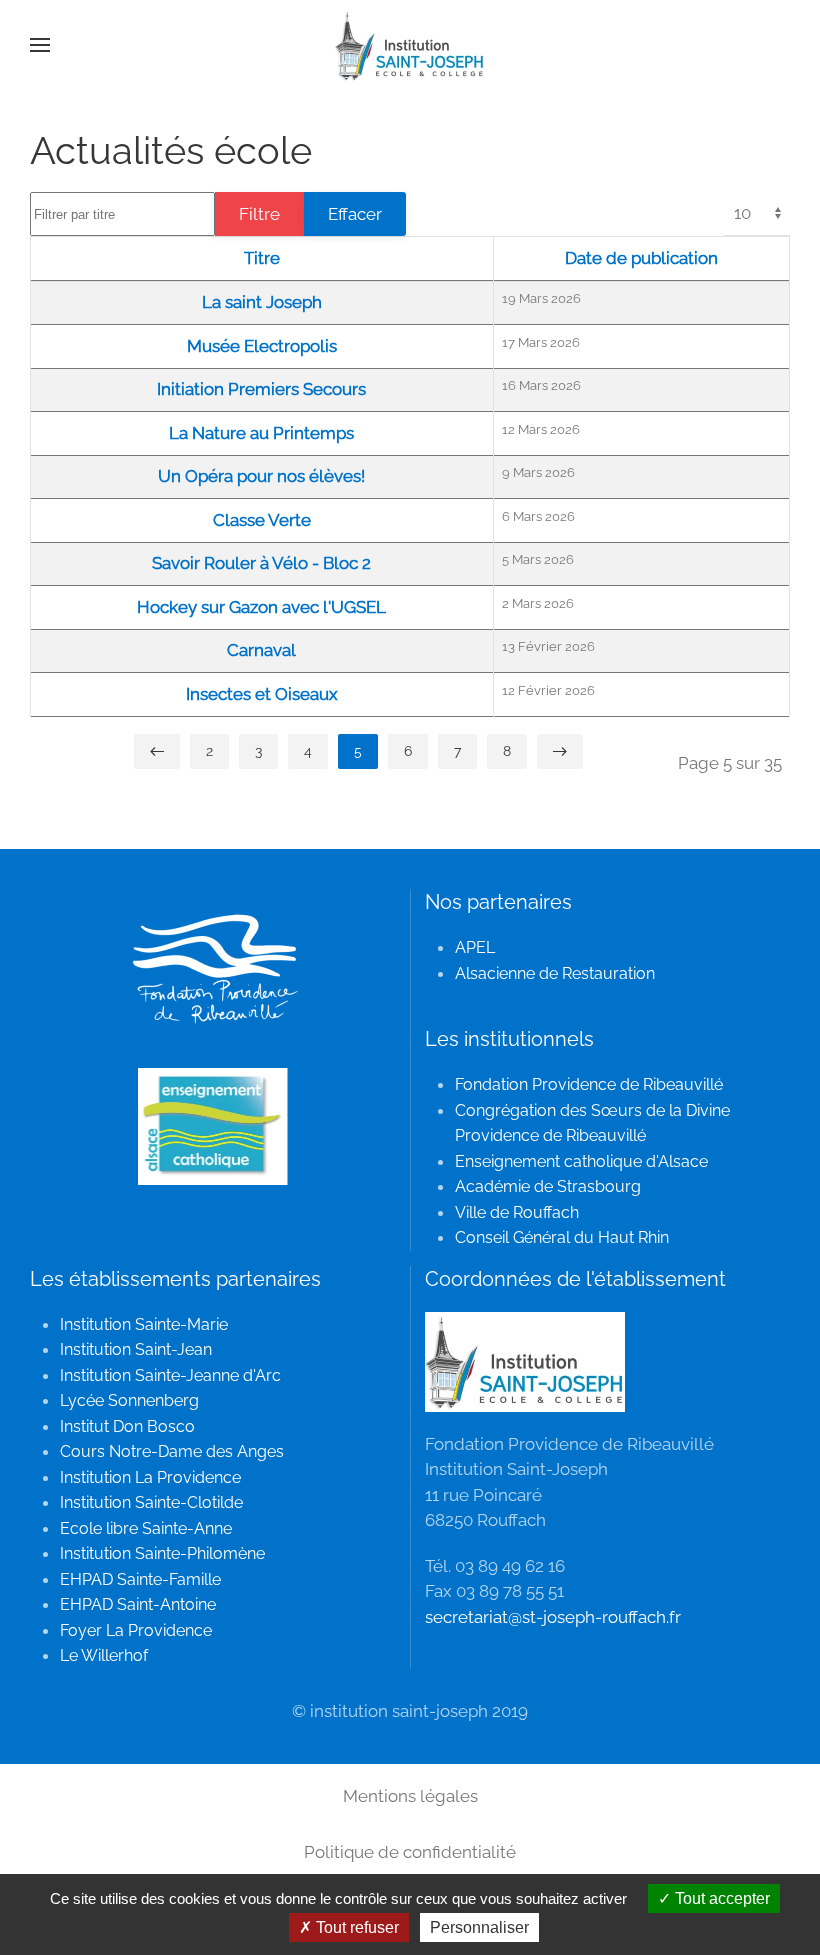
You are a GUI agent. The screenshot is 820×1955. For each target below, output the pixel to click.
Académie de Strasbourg (548, 1186)
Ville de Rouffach (517, 1212)
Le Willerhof (104, 1655)
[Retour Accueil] (410, 45)
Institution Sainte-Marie (144, 1324)
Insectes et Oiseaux (262, 694)
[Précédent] (157, 751)
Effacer (355, 214)
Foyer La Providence (136, 1630)
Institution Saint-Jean (136, 1349)
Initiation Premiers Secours (261, 389)
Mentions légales (410, 1796)
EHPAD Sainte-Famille (140, 1579)
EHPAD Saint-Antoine (138, 1604)
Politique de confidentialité (410, 1852)
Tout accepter (720, 1898)
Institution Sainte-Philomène (162, 1553)
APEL (475, 947)
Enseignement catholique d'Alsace (581, 1161)
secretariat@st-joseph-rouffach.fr (553, 1617)
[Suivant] (560, 751)
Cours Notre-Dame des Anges (172, 1451)
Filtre (259, 214)
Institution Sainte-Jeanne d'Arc (170, 1375)
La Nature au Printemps (261, 433)
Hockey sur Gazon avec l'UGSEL (261, 607)
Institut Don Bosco (127, 1426)
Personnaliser (479, 1927)
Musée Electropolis (262, 346)
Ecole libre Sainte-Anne (146, 1528)
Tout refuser (355, 1927)
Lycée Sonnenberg (129, 1400)
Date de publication (641, 258)
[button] (40, 45)
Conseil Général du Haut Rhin (562, 1237)
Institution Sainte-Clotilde (151, 1502)
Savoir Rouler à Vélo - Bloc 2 (261, 563)
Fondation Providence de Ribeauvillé (589, 1084)
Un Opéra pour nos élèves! (261, 476)
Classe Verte (262, 520)
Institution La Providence (150, 1477)
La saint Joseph (262, 302)
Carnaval (261, 650)
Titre (262, 258)
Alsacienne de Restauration (555, 973)
